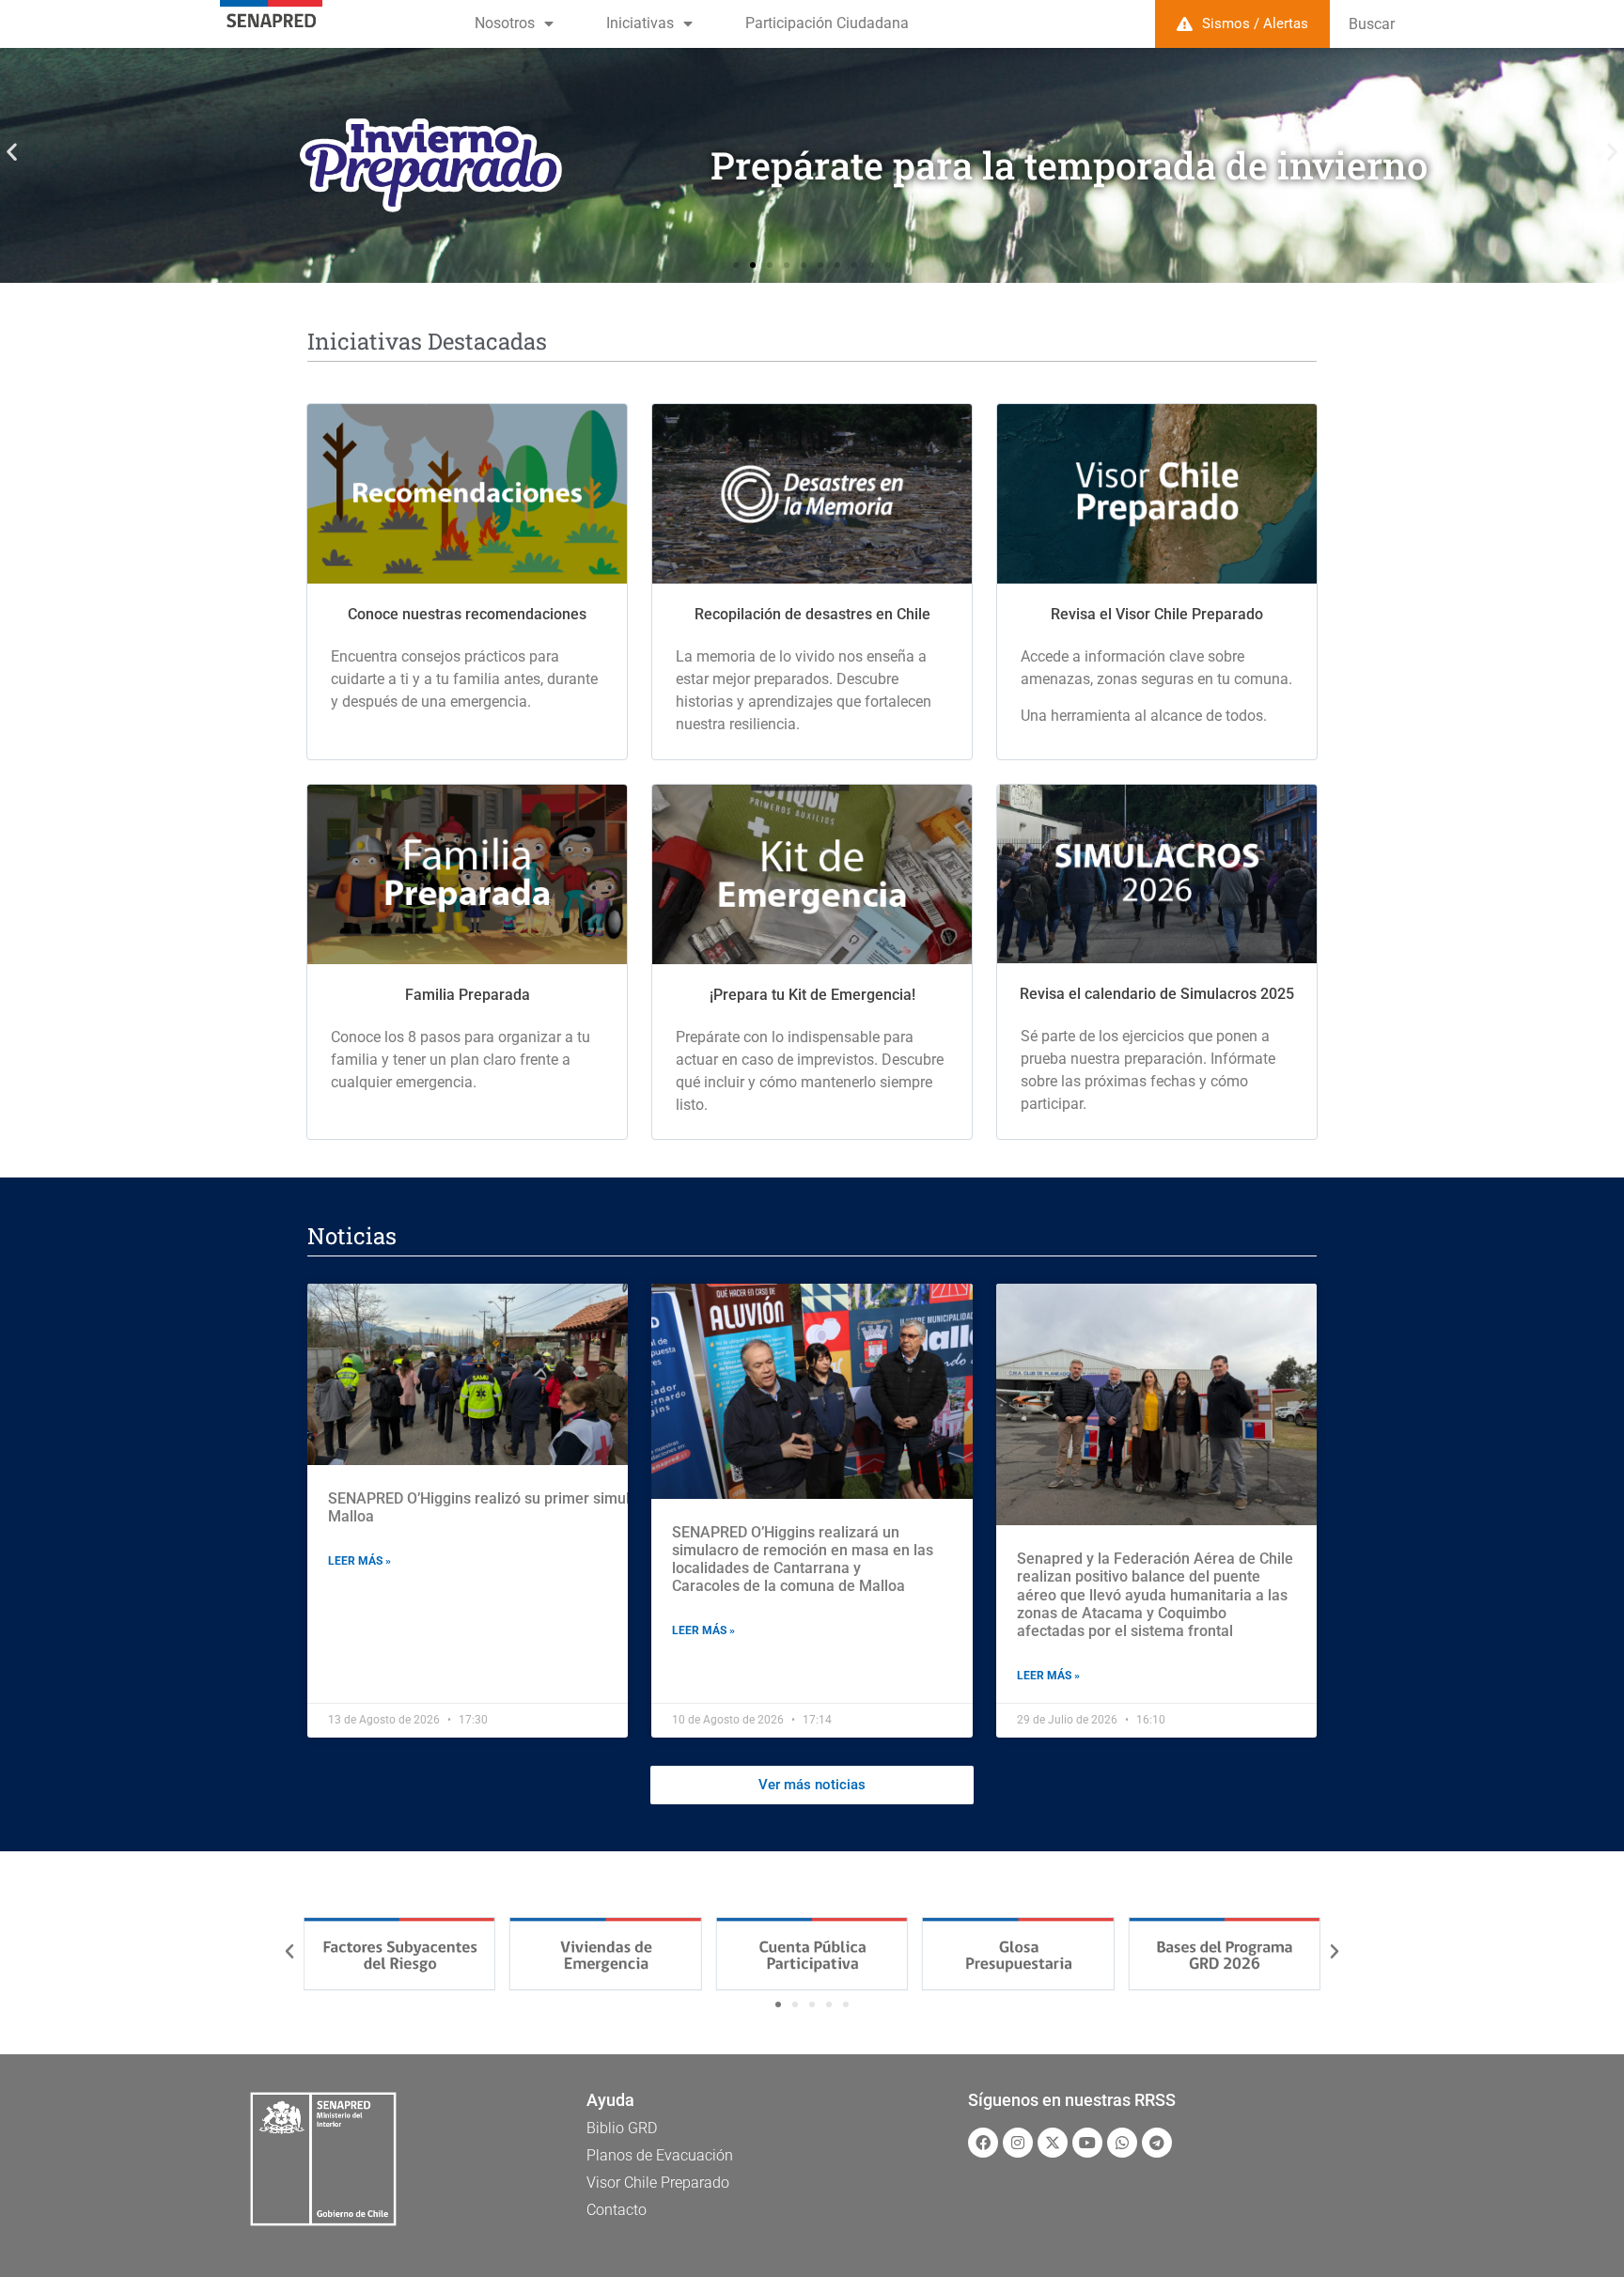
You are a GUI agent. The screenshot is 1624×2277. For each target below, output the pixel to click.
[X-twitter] (1053, 2143)
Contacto (617, 2210)
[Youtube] (1087, 2143)
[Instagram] (1018, 2143)
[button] (12, 152)
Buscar (1372, 24)
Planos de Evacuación (660, 2155)
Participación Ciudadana (827, 23)
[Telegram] (1157, 2143)
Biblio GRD (622, 2128)
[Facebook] (983, 2143)
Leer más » (359, 1561)
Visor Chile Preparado (658, 2183)
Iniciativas (640, 23)
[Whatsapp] (1122, 2143)
